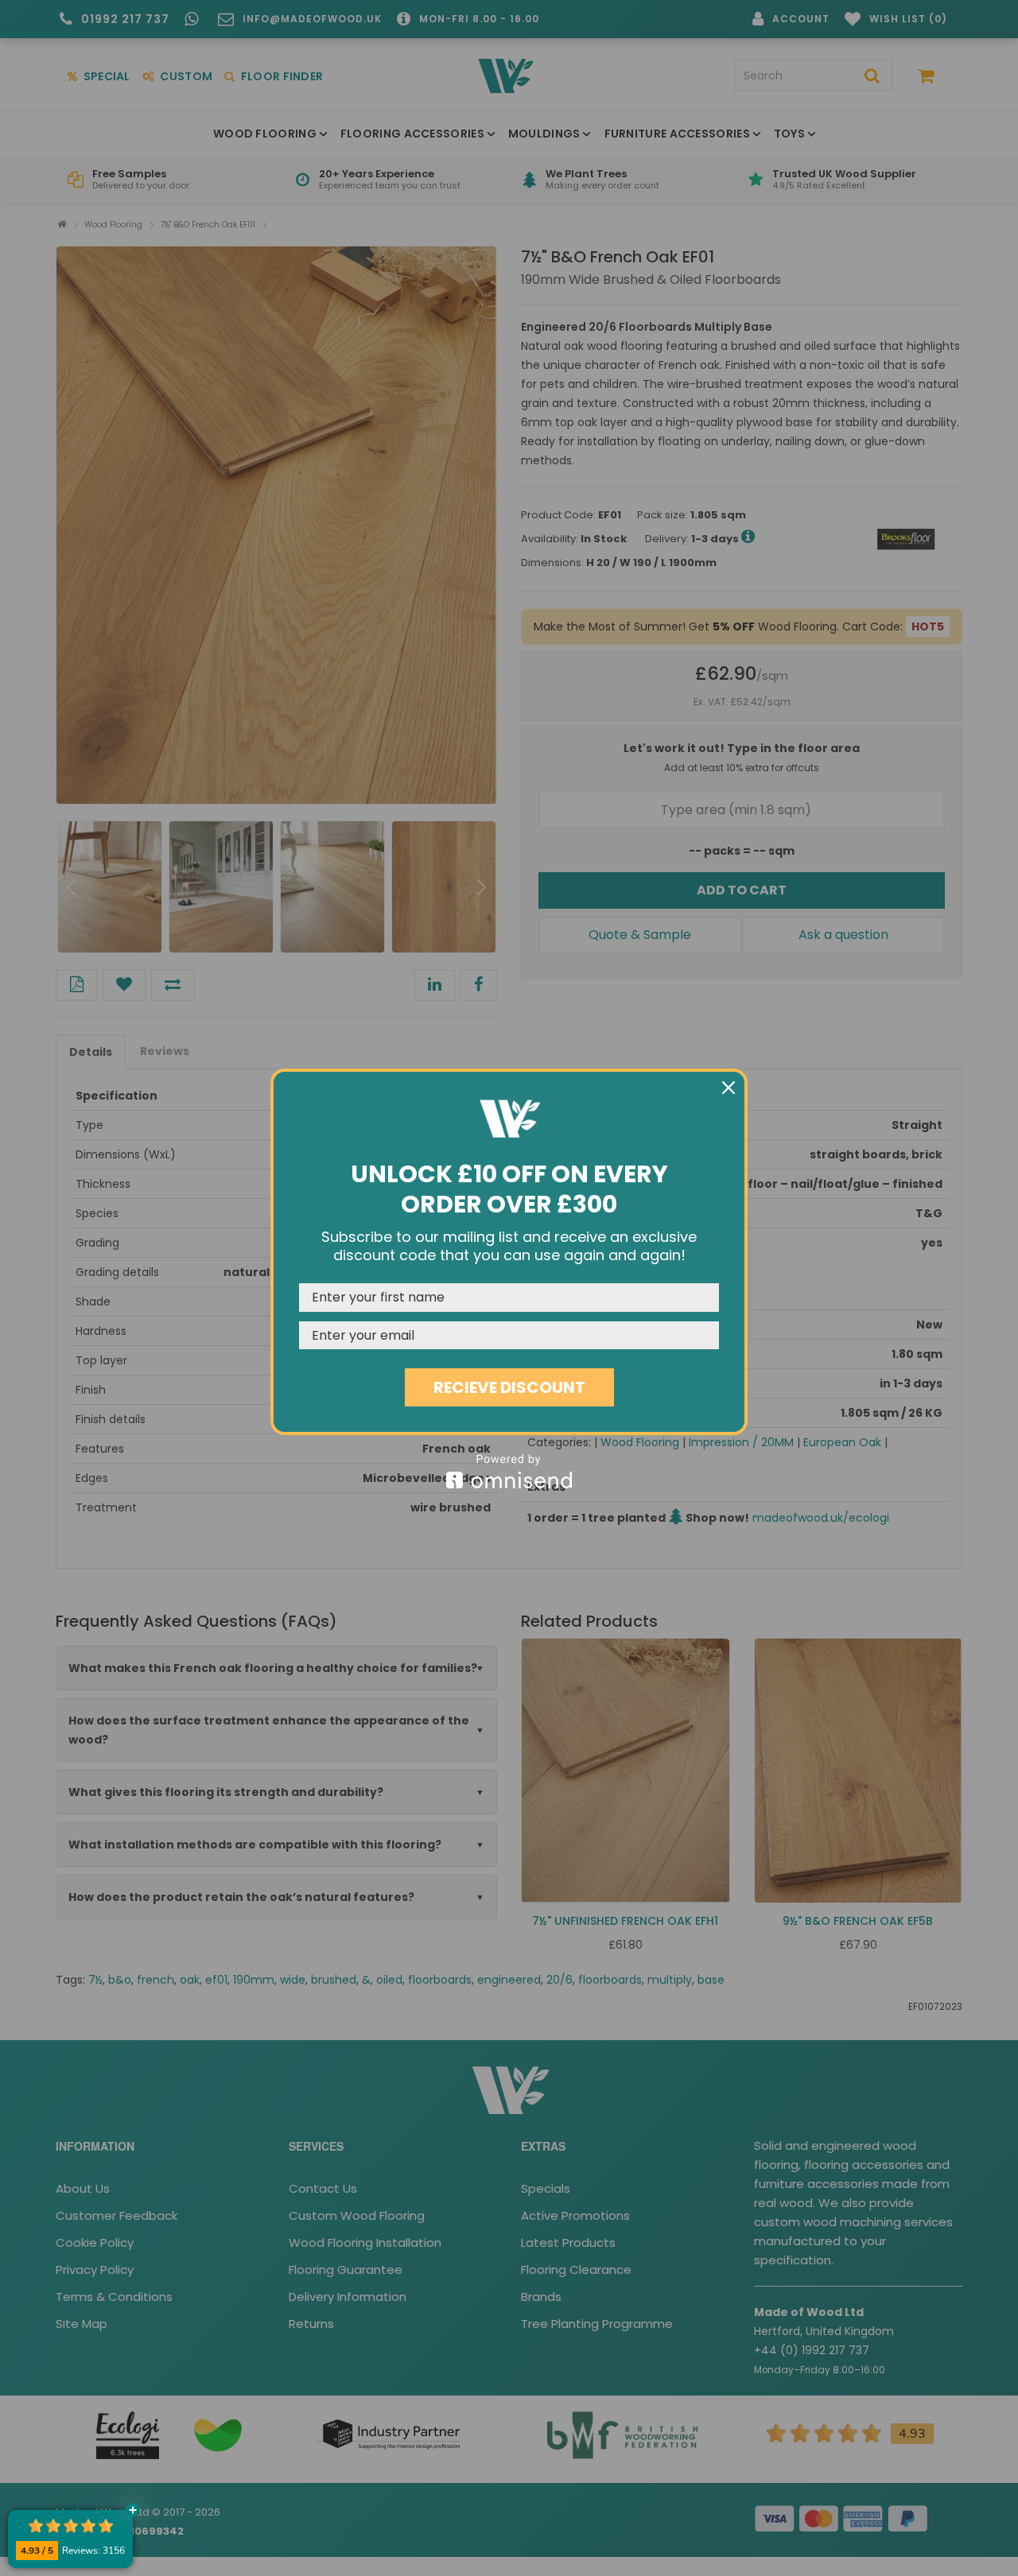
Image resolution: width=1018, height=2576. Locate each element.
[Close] (729, 1088)
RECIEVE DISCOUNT (509, 1387)
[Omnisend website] (509, 1471)
